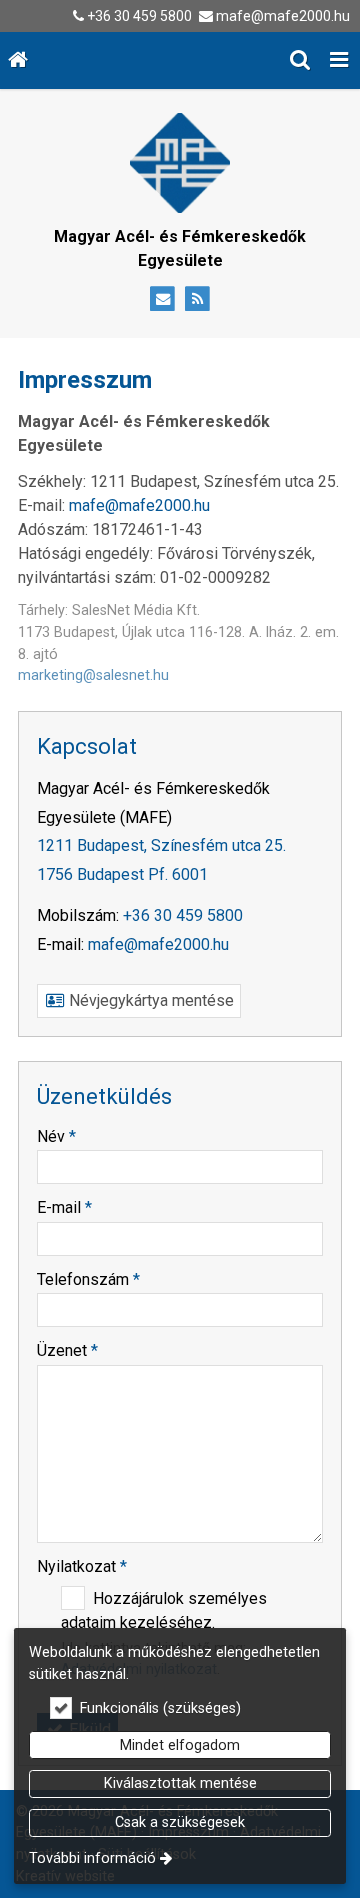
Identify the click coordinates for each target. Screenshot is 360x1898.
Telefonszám (88, 1279)
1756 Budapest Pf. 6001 (122, 874)
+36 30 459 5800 (139, 16)
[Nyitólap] (18, 60)
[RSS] (197, 299)
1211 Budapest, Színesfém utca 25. (161, 845)
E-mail (64, 1207)
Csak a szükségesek (180, 1822)
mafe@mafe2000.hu (283, 16)
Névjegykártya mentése (149, 1000)
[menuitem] (18, 60)
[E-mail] (162, 299)
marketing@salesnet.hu (93, 675)
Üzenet (67, 1350)
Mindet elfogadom (180, 1745)
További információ (92, 1858)
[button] (339, 60)
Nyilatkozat (82, 1566)
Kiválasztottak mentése (180, 1783)
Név (56, 1136)
